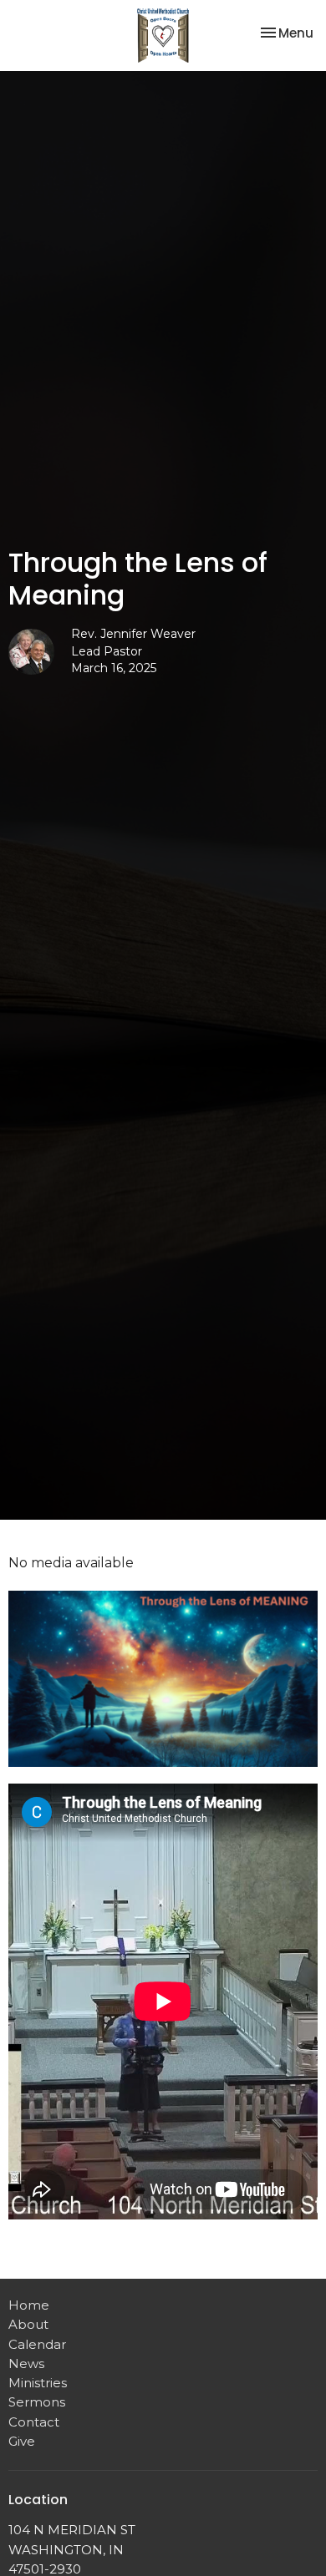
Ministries (38, 2383)
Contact (34, 2422)
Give (22, 2441)
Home (29, 2305)
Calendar (37, 2344)
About (28, 2324)
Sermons (37, 2402)
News (26, 2363)
